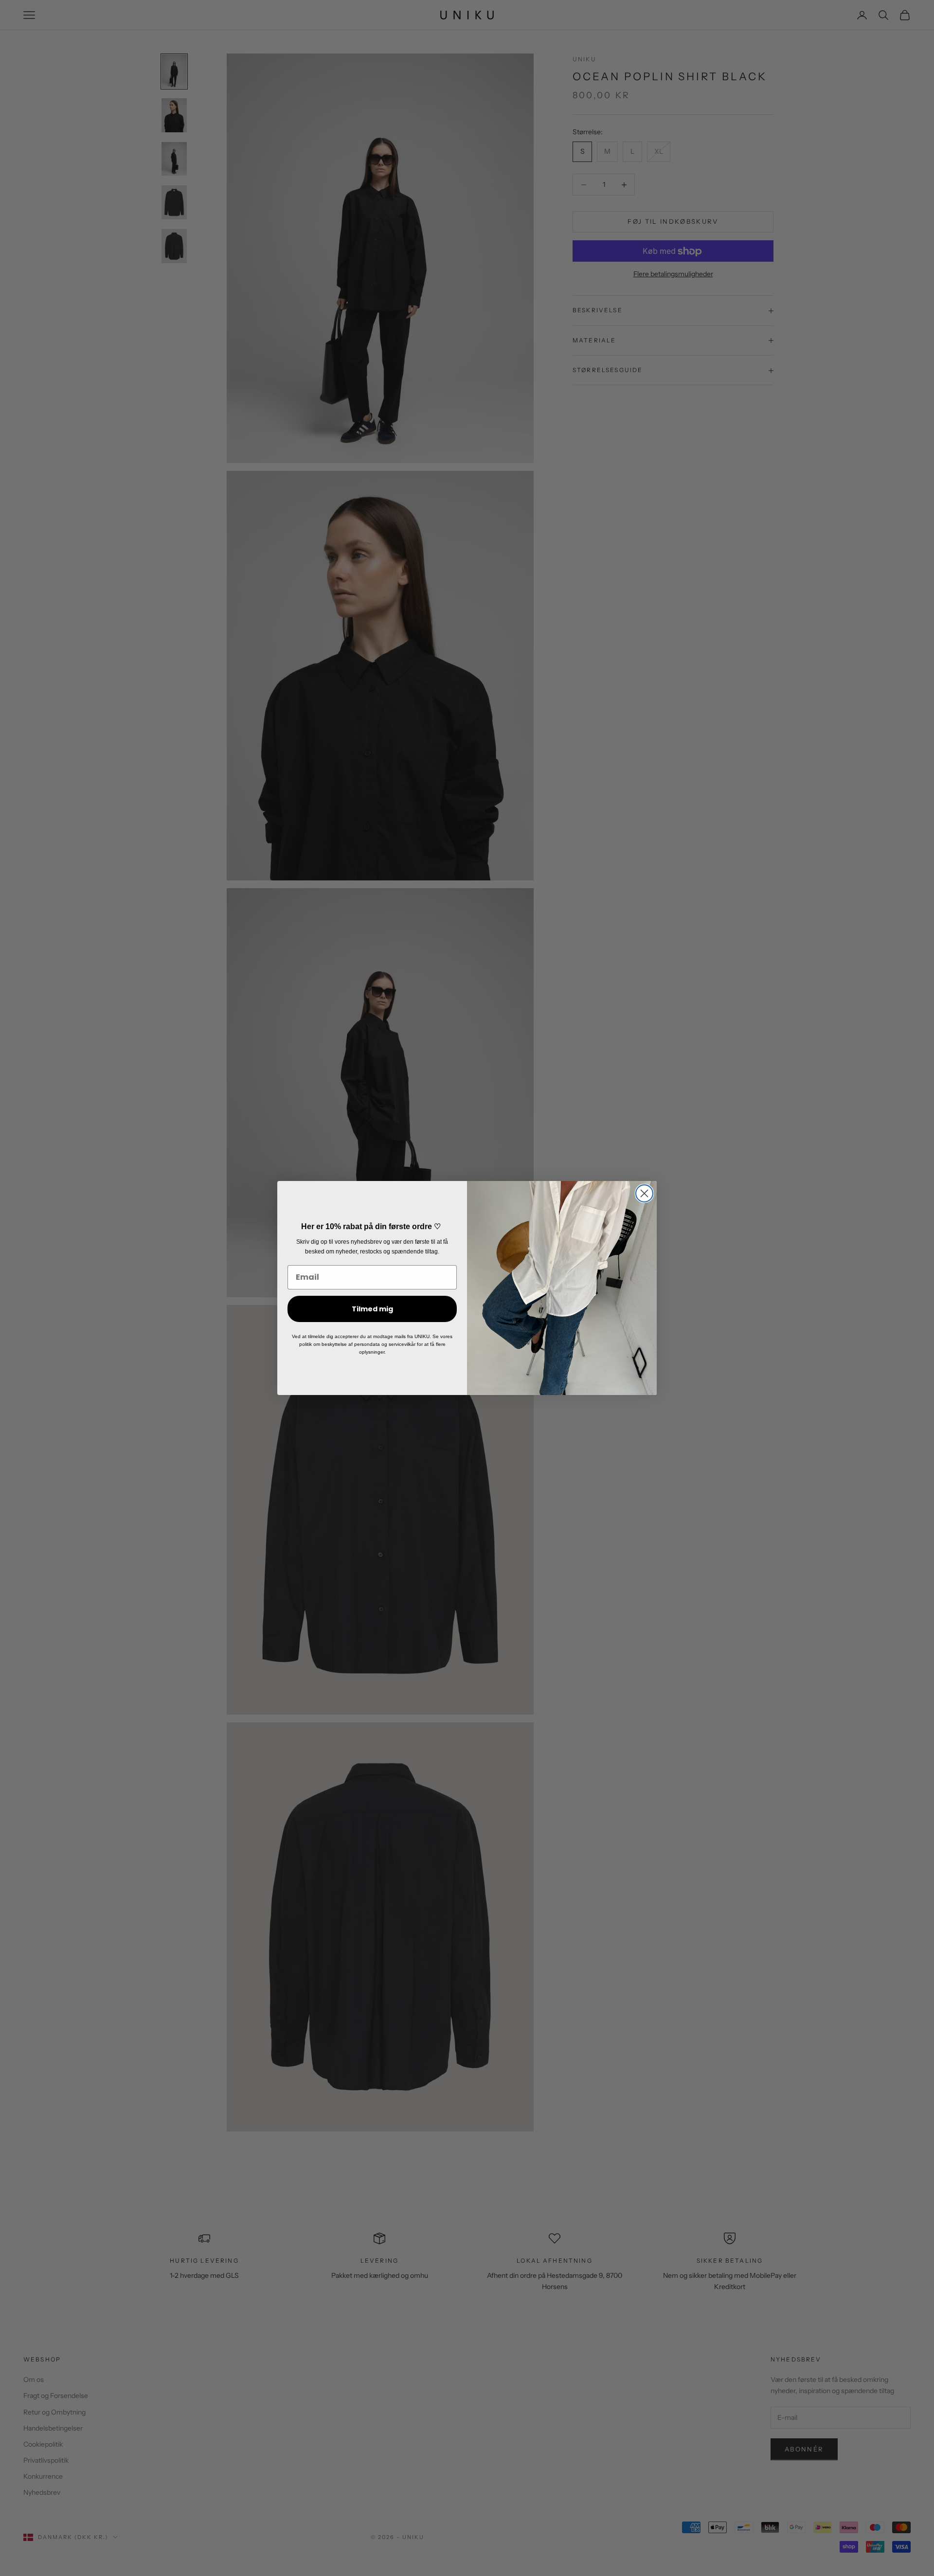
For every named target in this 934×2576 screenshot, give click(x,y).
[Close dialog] (644, 1193)
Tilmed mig (372, 1309)
